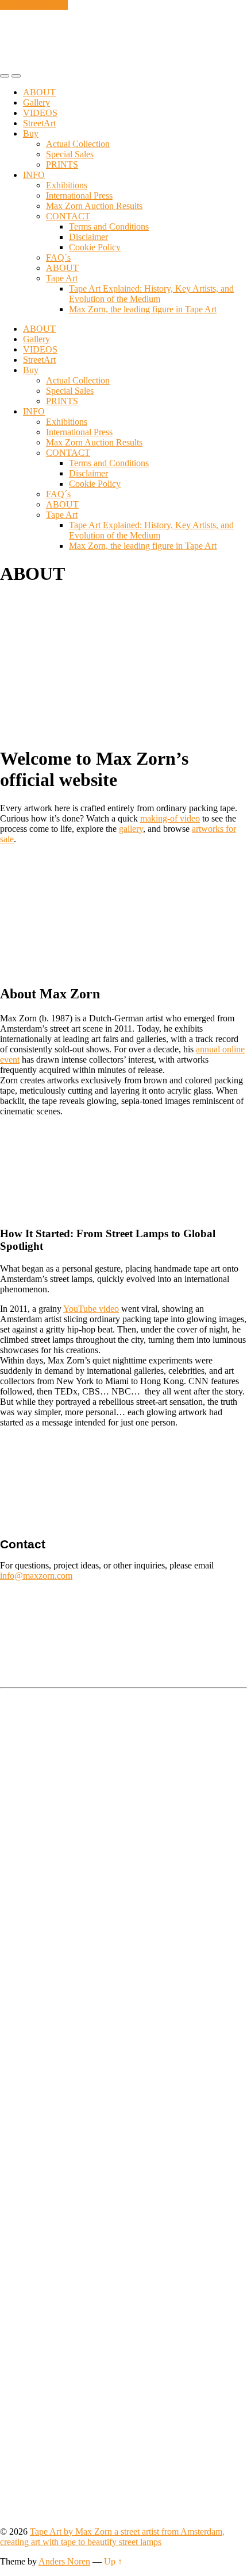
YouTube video (91, 1309)
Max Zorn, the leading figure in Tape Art (143, 309)
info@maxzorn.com (36, 1576)
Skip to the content (34, 5)
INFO (34, 175)
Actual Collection (78, 144)
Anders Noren (64, 2561)
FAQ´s (58, 257)
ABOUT (39, 92)
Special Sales (70, 154)
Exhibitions (67, 185)
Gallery (36, 102)
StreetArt (39, 123)
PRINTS (62, 164)
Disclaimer (88, 237)
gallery (131, 829)
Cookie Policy (95, 247)
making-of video (170, 818)
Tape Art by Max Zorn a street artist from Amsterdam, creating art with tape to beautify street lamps (112, 2537)
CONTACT (68, 216)
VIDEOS (40, 113)
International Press (79, 195)
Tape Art (62, 278)
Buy (31, 133)
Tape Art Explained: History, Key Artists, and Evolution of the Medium (151, 294)
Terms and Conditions (109, 226)
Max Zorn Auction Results (94, 206)
